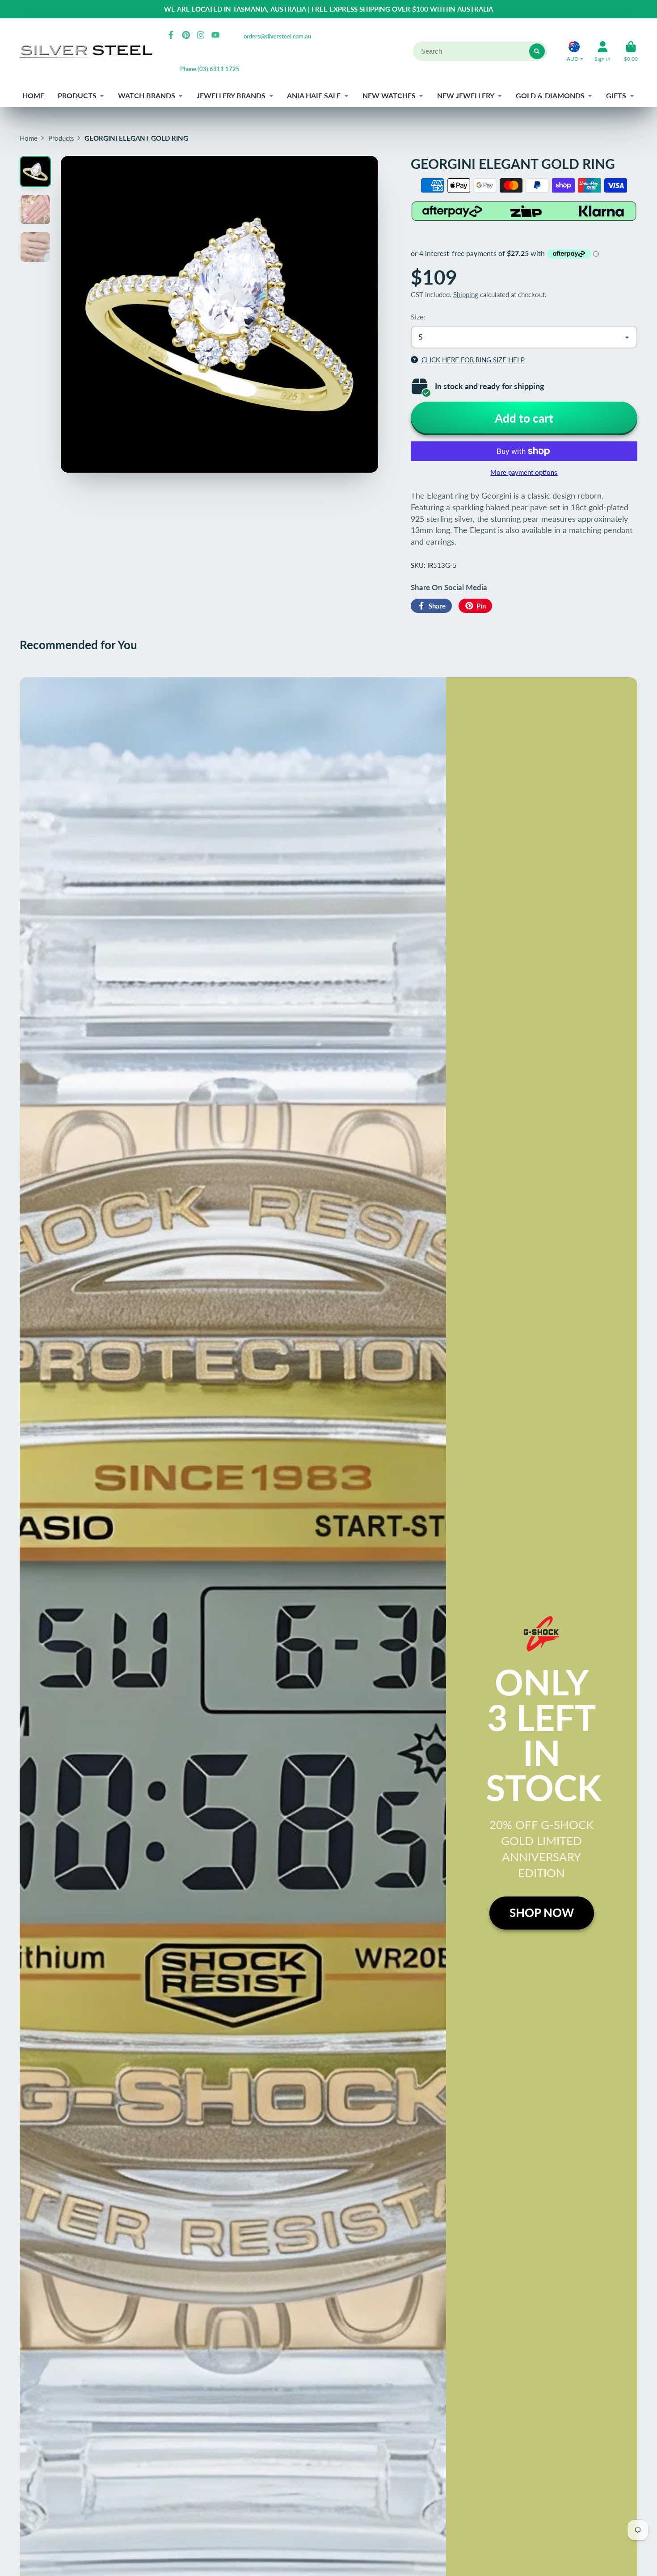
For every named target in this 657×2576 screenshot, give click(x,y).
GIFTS (616, 95)
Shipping (466, 294)
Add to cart (524, 418)
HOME (33, 95)
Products (61, 138)
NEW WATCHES (389, 95)
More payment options (524, 472)
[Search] (537, 51)
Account (602, 51)
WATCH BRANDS (147, 95)
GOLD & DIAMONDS (550, 95)
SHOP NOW (542, 1913)
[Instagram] (201, 35)
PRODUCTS (77, 95)
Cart (631, 51)
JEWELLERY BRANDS (231, 95)
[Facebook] (171, 35)
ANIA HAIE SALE (314, 95)
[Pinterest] (186, 35)
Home (29, 138)
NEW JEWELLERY (466, 95)
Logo (87, 51)
